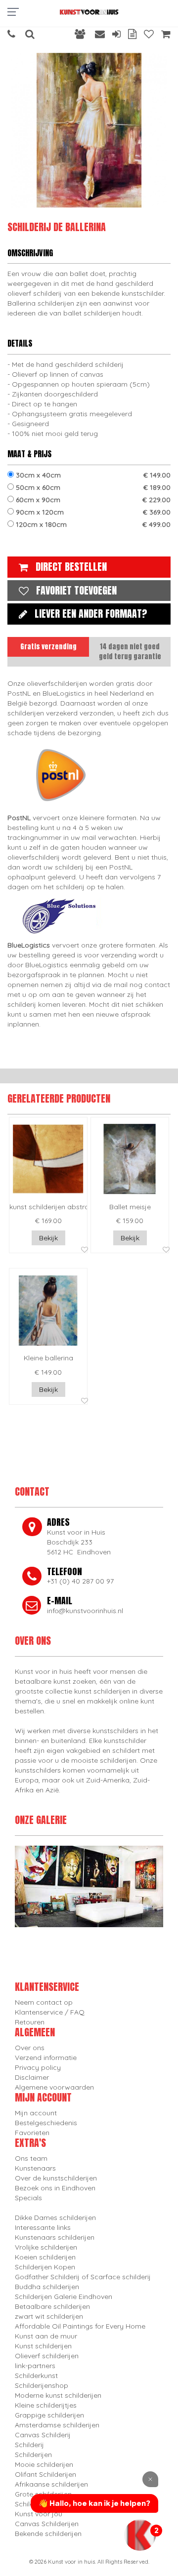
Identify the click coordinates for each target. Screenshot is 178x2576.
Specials (28, 2198)
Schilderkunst (36, 2376)
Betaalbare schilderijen (52, 2306)
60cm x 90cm (92, 500)
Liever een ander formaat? (91, 614)
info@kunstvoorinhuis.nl (85, 1611)
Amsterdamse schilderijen (57, 2425)
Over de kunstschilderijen (56, 2178)
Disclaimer (32, 2077)
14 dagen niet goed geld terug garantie (130, 652)
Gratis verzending (48, 647)
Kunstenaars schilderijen (55, 2237)
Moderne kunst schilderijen (58, 2395)
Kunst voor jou (39, 2514)
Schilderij (29, 2445)
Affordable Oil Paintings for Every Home (80, 2326)
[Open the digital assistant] (140, 2535)
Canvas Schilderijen (47, 2524)
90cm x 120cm (92, 512)
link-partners (35, 2366)
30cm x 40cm (92, 475)
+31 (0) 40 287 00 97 (80, 1581)
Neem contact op (44, 2002)
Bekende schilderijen (48, 2534)
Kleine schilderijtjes (46, 2405)
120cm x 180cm (92, 524)
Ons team (31, 2158)
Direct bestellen (71, 567)
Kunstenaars (35, 2168)
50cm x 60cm (92, 487)
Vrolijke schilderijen (46, 2247)
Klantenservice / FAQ (50, 2012)
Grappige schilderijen (49, 2415)
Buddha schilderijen (47, 2287)
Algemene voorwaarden (54, 2087)
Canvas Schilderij (43, 2435)
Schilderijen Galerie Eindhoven (64, 2297)
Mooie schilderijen (44, 2464)
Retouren (30, 2022)
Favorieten (32, 2133)
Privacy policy (38, 2067)
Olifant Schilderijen (45, 2474)
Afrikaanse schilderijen (51, 2484)
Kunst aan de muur (46, 2336)
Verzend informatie (46, 2058)
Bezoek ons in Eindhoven (55, 2188)
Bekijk (48, 1238)
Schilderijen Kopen (45, 2267)
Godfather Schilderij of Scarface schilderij (83, 2277)
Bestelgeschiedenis (46, 2123)
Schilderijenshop (42, 2385)
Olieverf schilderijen (47, 2356)
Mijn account (36, 2113)
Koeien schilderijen (45, 2257)
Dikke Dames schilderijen (55, 2218)
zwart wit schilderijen (49, 2316)
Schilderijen (33, 2455)
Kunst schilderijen (43, 2346)
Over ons (30, 2048)
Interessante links (43, 2227)
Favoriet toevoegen (76, 590)
